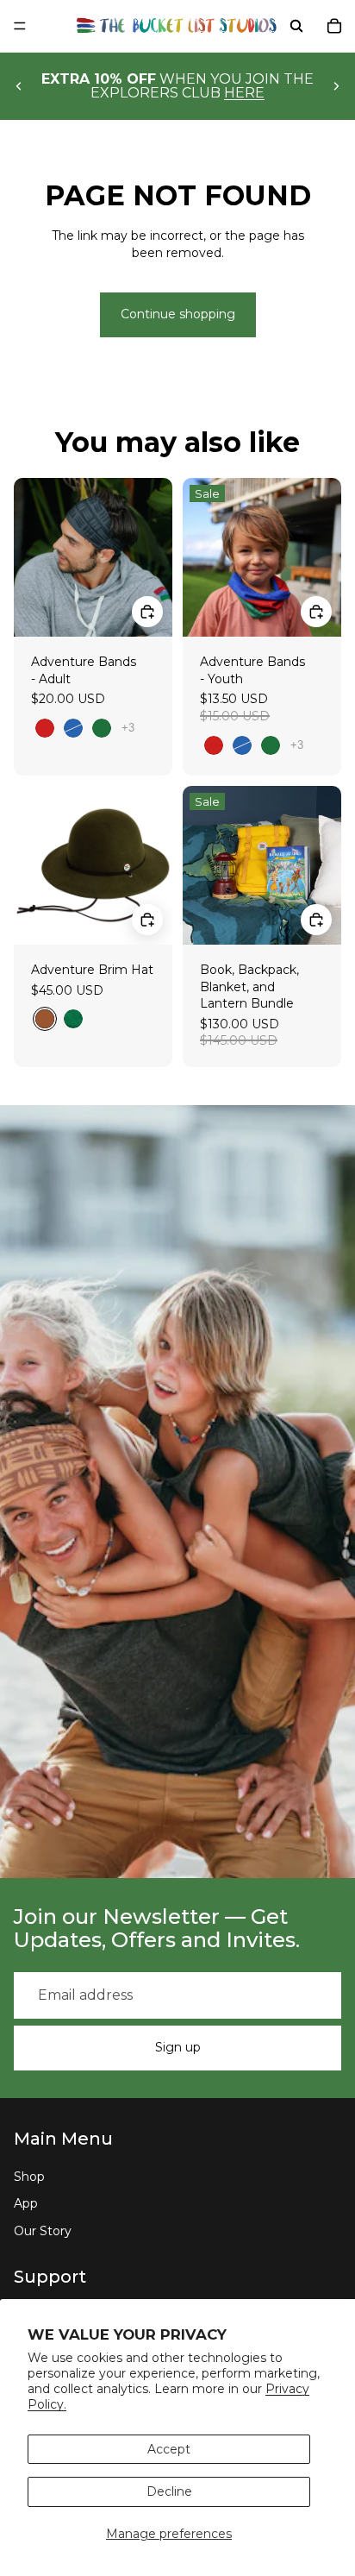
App (26, 2203)
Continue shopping (178, 314)
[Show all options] (128, 728)
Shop (29, 2177)
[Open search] (296, 26)
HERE (244, 93)
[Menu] (20, 26)
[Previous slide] (19, 86)
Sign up (178, 2047)
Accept (169, 2449)
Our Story (43, 2231)
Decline (169, 2491)
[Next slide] (336, 86)
